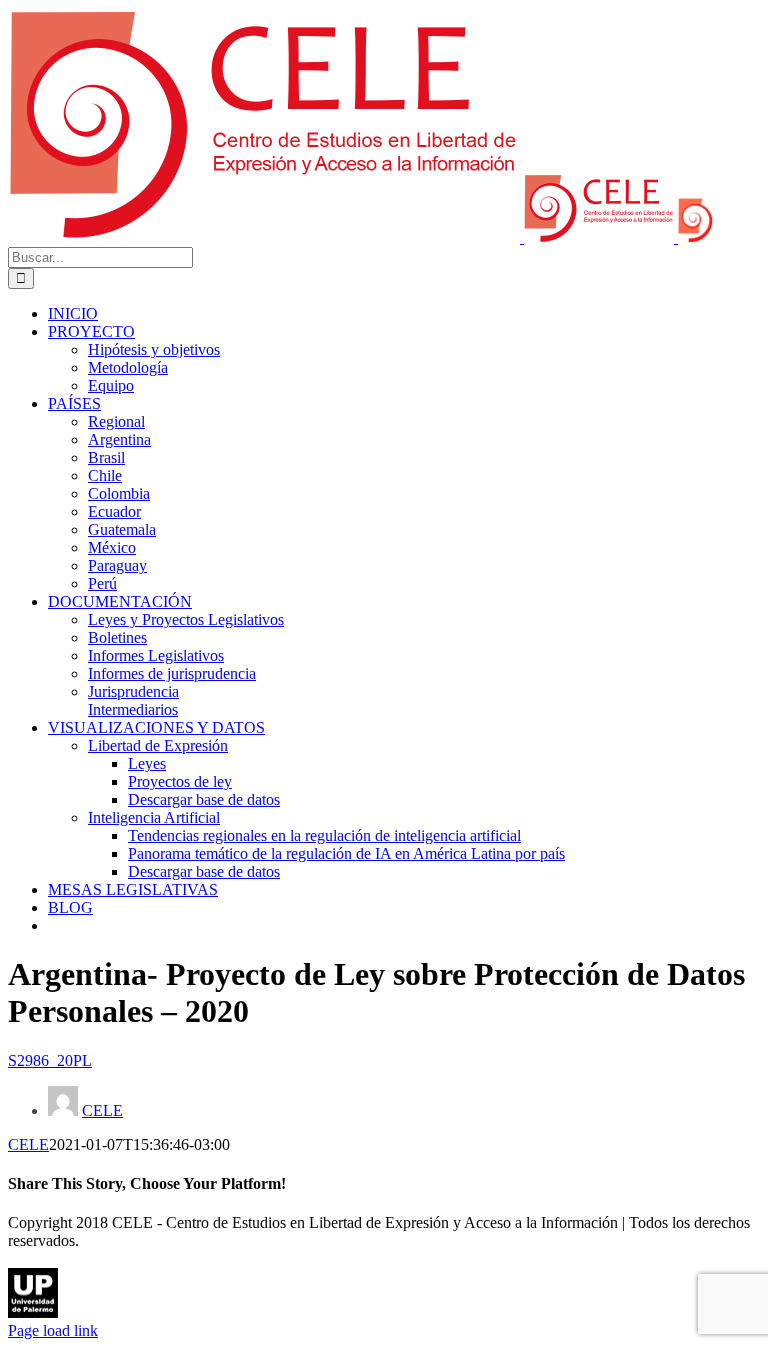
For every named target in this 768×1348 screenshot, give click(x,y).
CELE (102, 1110)
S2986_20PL (50, 1060)
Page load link (53, 1330)
